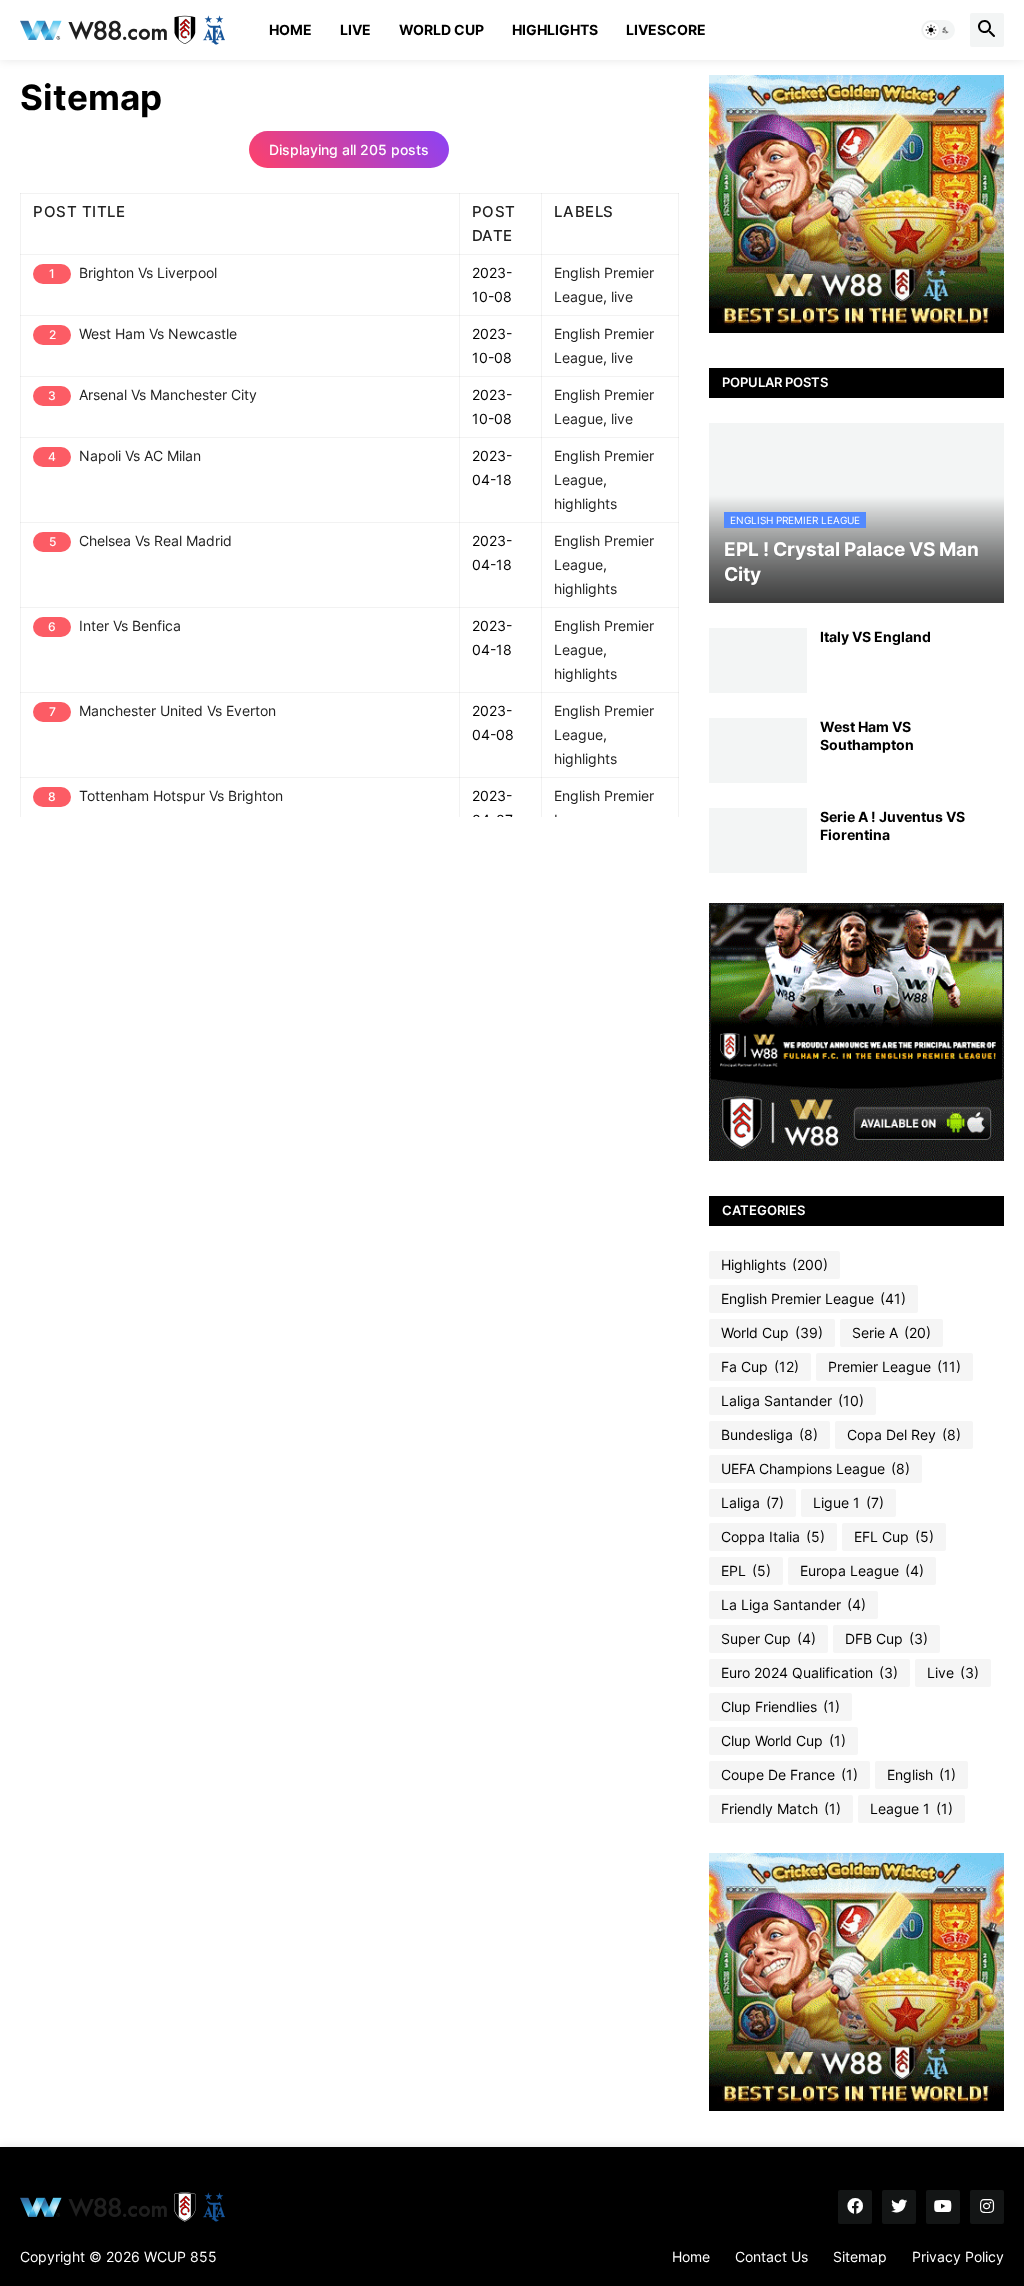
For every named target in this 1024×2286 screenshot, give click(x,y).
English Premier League (813, 1298)
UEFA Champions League (815, 1468)
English (921, 1774)
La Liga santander (793, 1604)
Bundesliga (769, 1434)
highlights (585, 504)
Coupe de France (789, 1774)
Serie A (891, 1332)
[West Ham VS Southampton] (758, 750)
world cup (772, 1332)
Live (355, 29)
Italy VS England (875, 636)
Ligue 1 (848, 1502)
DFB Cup (886, 1638)
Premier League (894, 1366)
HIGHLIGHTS (555, 29)
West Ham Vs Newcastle (158, 334)
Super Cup (768, 1638)
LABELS (584, 211)
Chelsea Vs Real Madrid (155, 541)
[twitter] (899, 2207)
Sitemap (860, 2256)
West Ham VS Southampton (867, 735)
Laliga (752, 1502)
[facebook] (855, 2207)
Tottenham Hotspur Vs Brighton (181, 796)
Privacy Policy (958, 2256)
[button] (938, 30)
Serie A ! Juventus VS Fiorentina (892, 825)
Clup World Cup (783, 1740)
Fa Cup (760, 1366)
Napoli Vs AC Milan (140, 456)
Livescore (666, 29)
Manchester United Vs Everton (177, 711)
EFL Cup (894, 1536)
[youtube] (943, 2207)
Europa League (862, 1570)
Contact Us (771, 2256)
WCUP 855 (180, 2256)
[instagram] (987, 2207)
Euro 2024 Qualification (809, 1672)
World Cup (441, 29)
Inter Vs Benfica (130, 626)
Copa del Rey (904, 1434)
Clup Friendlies (780, 1706)
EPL (746, 1570)
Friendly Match (781, 1808)
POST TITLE (79, 211)
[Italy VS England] (758, 660)
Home (290, 29)
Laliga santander (792, 1400)
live (622, 297)
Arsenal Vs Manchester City (168, 395)
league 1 (911, 1808)
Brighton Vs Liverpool (148, 273)
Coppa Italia (773, 1536)
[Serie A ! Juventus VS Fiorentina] (758, 840)
